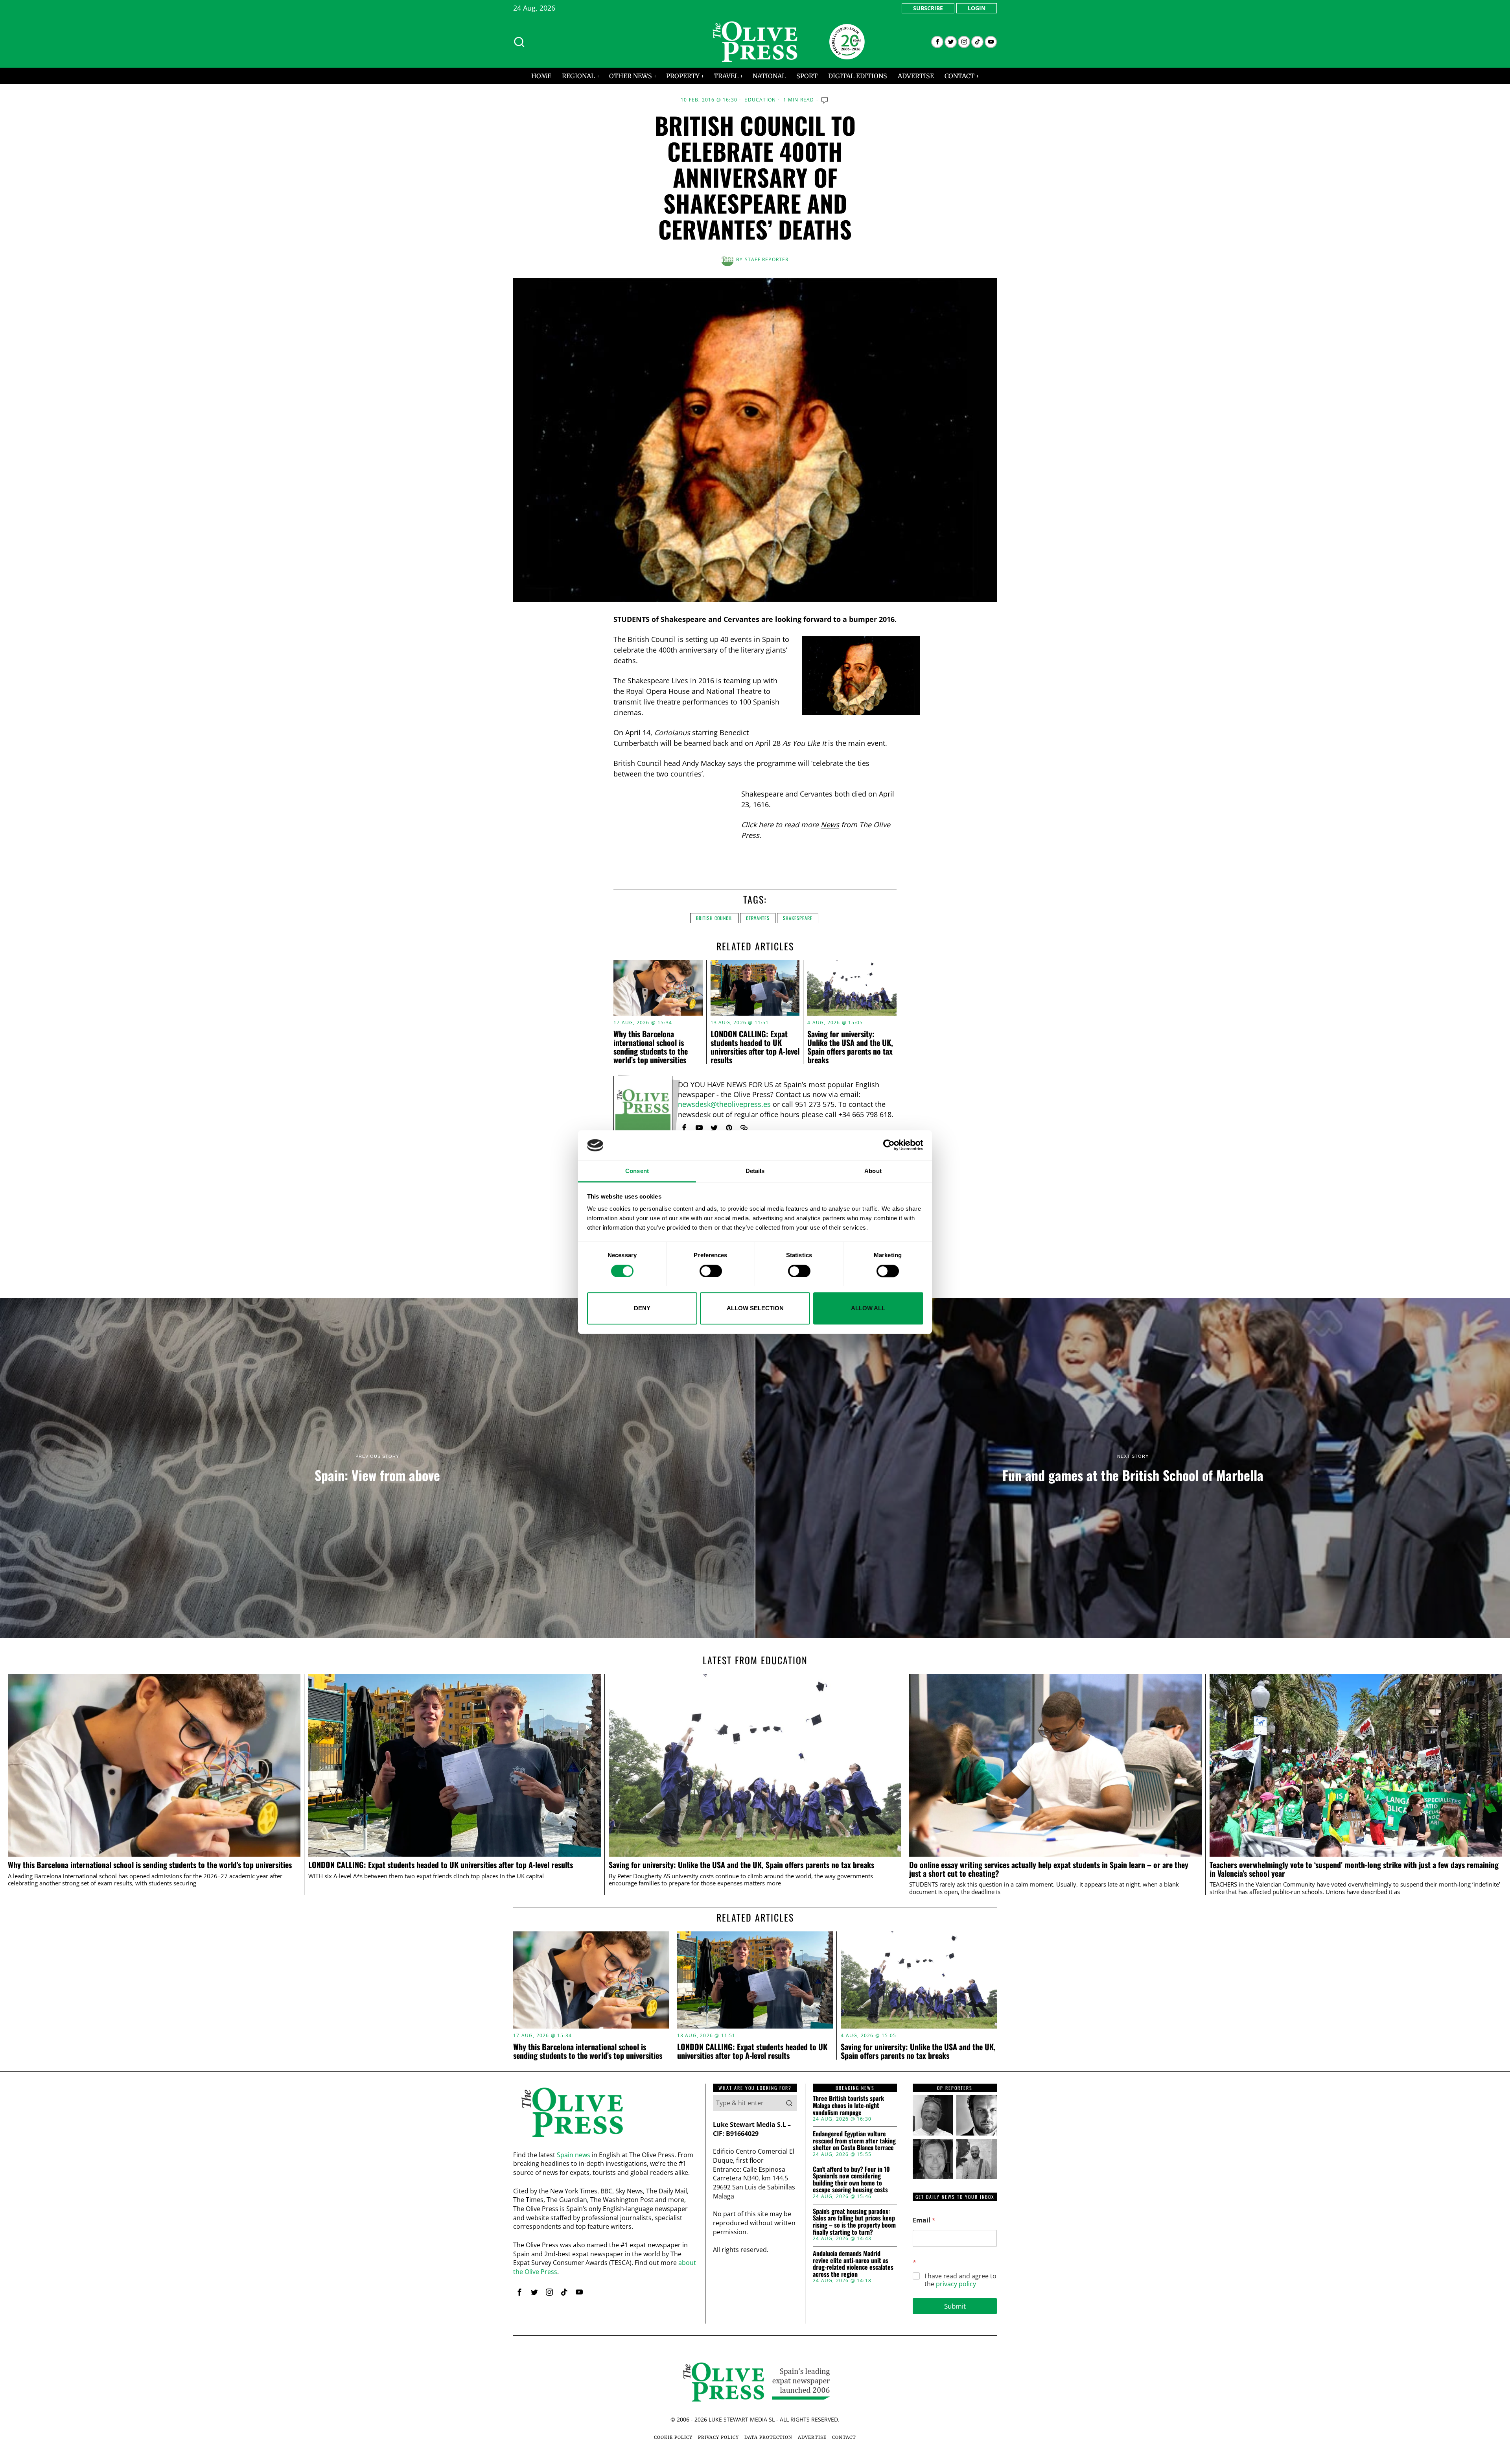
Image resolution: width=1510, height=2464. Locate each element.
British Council (714, 918)
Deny (642, 1308)
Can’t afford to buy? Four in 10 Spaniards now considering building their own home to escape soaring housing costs (851, 2180)
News (830, 824)
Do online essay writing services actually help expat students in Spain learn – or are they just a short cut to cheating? (1049, 1869)
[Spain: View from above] (377, 1468)
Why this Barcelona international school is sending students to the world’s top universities (651, 1047)
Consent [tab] (637, 1171)
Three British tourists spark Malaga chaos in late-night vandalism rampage (848, 2105)
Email (924, 2220)
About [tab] (873, 1171)
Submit (955, 2306)
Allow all (868, 1308)
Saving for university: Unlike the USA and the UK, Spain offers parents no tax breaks (850, 1047)
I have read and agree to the (960, 2280)
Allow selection (755, 1308)
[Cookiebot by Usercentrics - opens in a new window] (889, 1145)
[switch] (711, 1271)
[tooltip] (937, 42)
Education (760, 100)
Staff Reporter (767, 259)
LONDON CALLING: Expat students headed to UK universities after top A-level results (755, 1047)
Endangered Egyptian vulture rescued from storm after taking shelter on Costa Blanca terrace (854, 2141)
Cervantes (758, 918)
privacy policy (956, 2284)
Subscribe (928, 8)
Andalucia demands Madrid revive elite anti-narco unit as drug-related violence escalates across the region (853, 2264)
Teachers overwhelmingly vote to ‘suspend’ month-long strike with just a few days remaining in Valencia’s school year (1354, 1869)
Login (977, 8)
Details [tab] (755, 1171)
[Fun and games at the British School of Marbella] (1133, 1468)
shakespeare (798, 918)
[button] (789, 2103)
